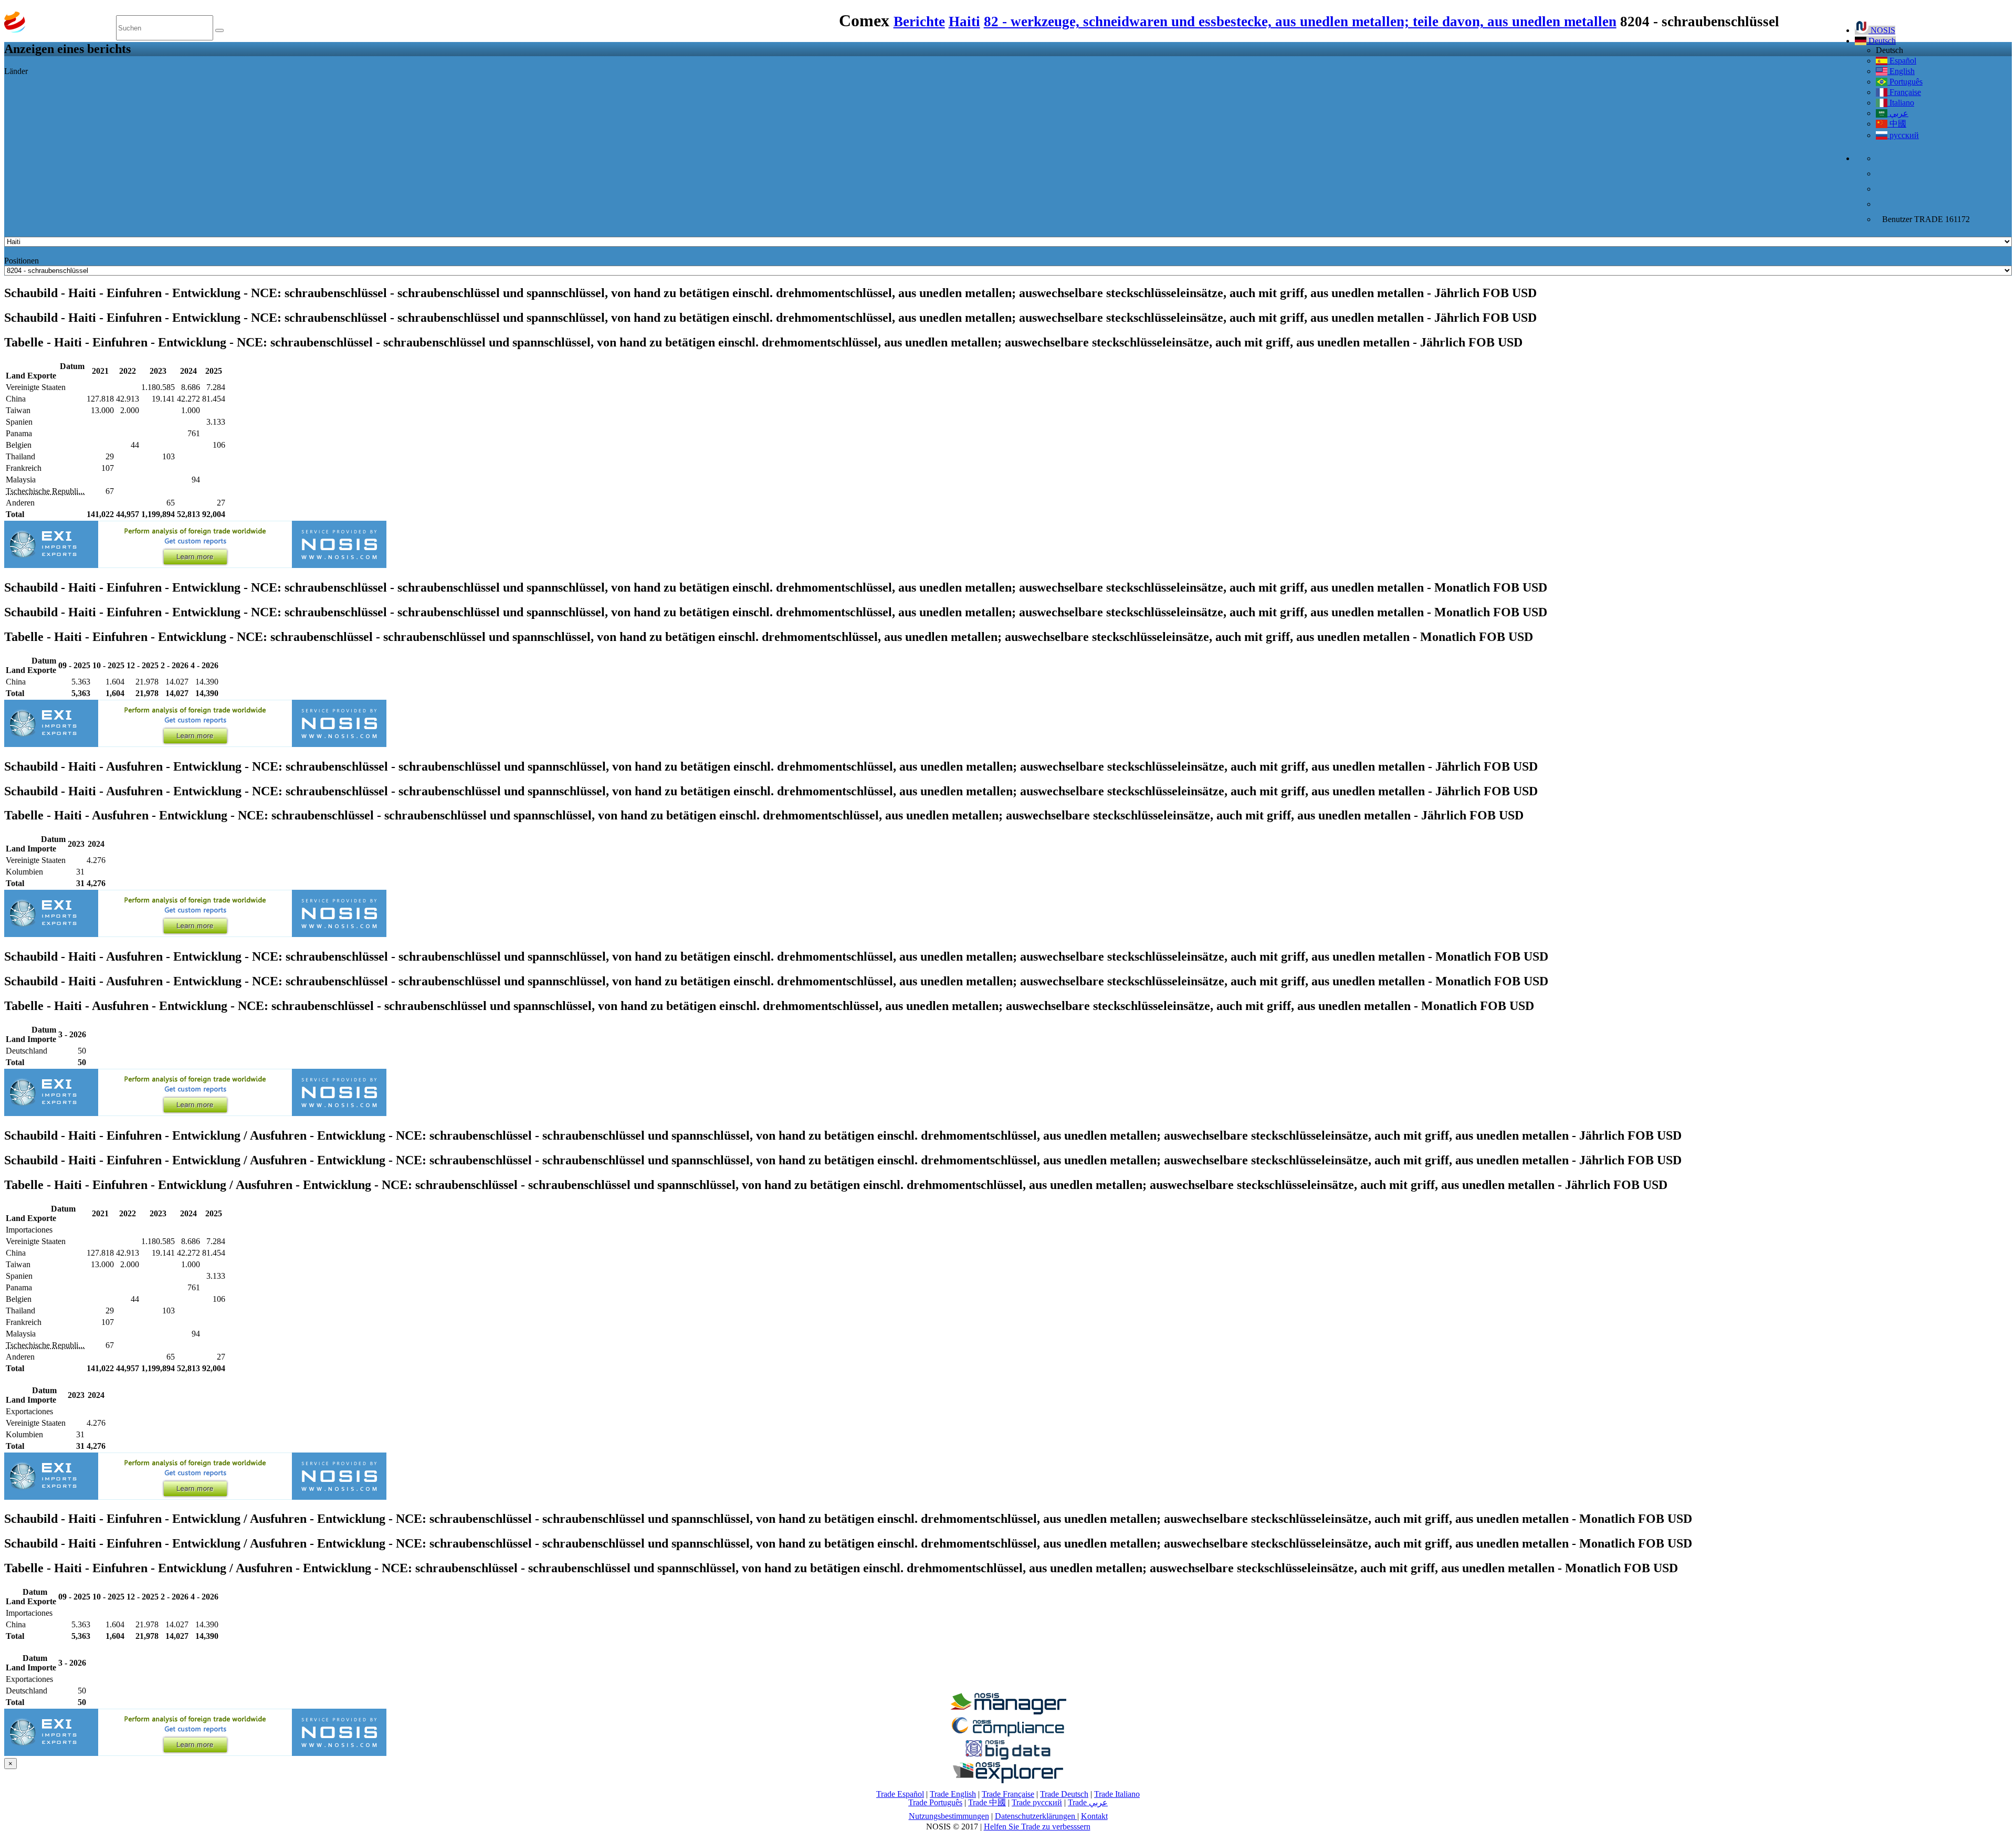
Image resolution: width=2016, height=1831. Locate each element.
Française (1904, 92)
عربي (1898, 113)
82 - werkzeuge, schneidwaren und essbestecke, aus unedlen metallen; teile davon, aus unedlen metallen (1300, 22)
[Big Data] (1008, 1758)
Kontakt (1094, 1816)
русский (1903, 135)
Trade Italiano (1117, 1794)
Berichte (919, 22)
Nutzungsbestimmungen (949, 1816)
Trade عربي (1088, 1802)
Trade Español (900, 1794)
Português (1905, 82)
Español (1902, 61)
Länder (16, 71)
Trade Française (1008, 1794)
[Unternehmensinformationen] (1008, 1712)
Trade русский (1037, 1802)
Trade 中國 (987, 1802)
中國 (1897, 124)
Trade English (953, 1794)
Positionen (22, 261)
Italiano (1901, 103)
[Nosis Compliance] (1008, 1735)
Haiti (964, 22)
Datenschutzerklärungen (1036, 1816)
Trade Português (935, 1802)
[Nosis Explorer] (1008, 1780)
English (1901, 71)
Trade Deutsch (1064, 1794)
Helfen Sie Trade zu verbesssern (1037, 1827)
